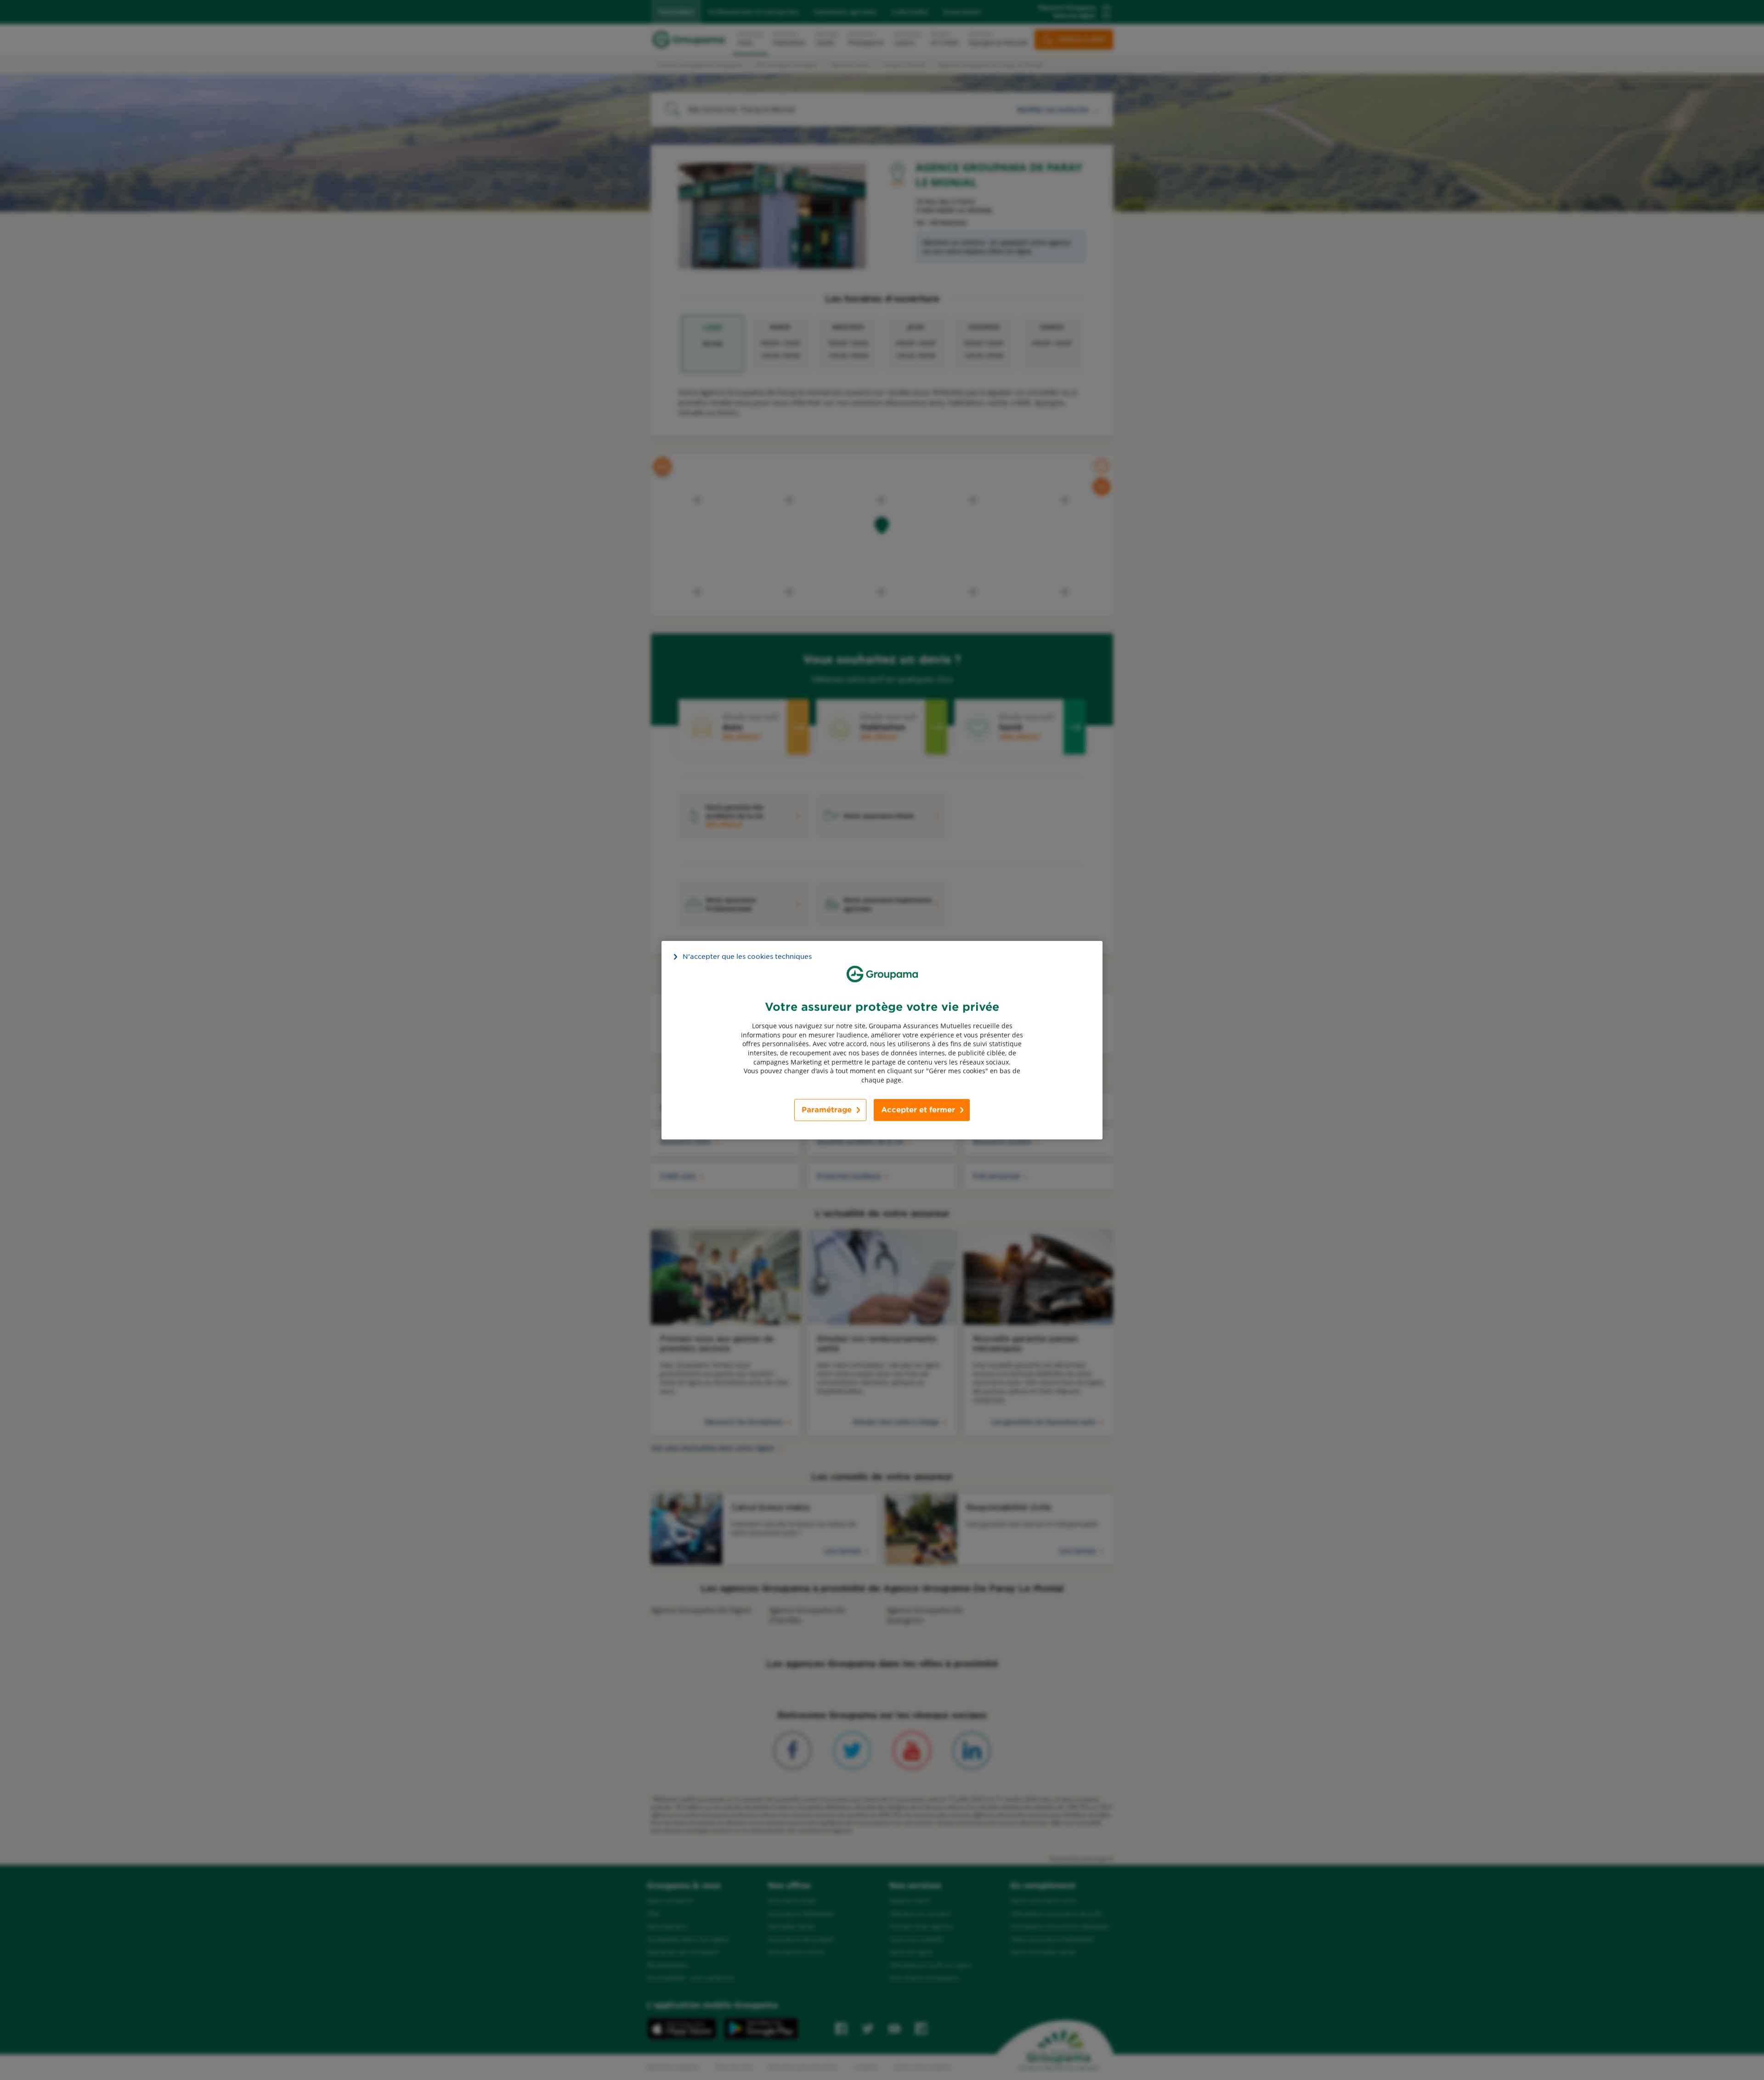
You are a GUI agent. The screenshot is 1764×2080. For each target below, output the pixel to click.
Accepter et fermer (918, 1110)
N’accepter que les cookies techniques (747, 956)
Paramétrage (827, 1110)
